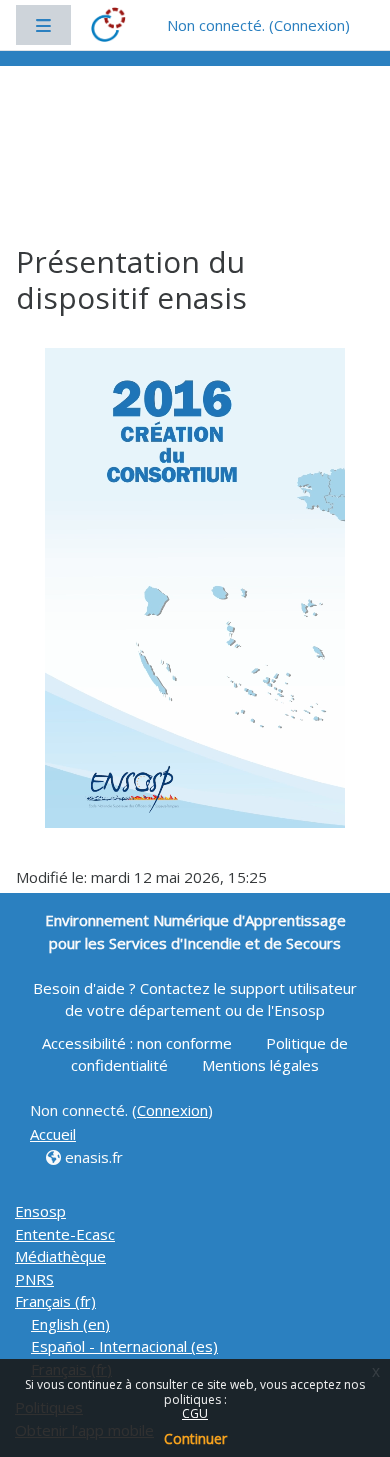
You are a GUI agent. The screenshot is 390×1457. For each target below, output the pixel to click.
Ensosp (40, 1211)
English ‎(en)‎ (70, 1324)
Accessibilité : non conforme (139, 1043)
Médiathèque (60, 1256)
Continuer (195, 1438)
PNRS (34, 1279)
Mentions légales (260, 1065)
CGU (195, 1413)
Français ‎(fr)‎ (55, 1301)
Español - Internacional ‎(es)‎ (124, 1346)
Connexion (309, 25)
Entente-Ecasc (65, 1234)
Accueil (53, 1134)
